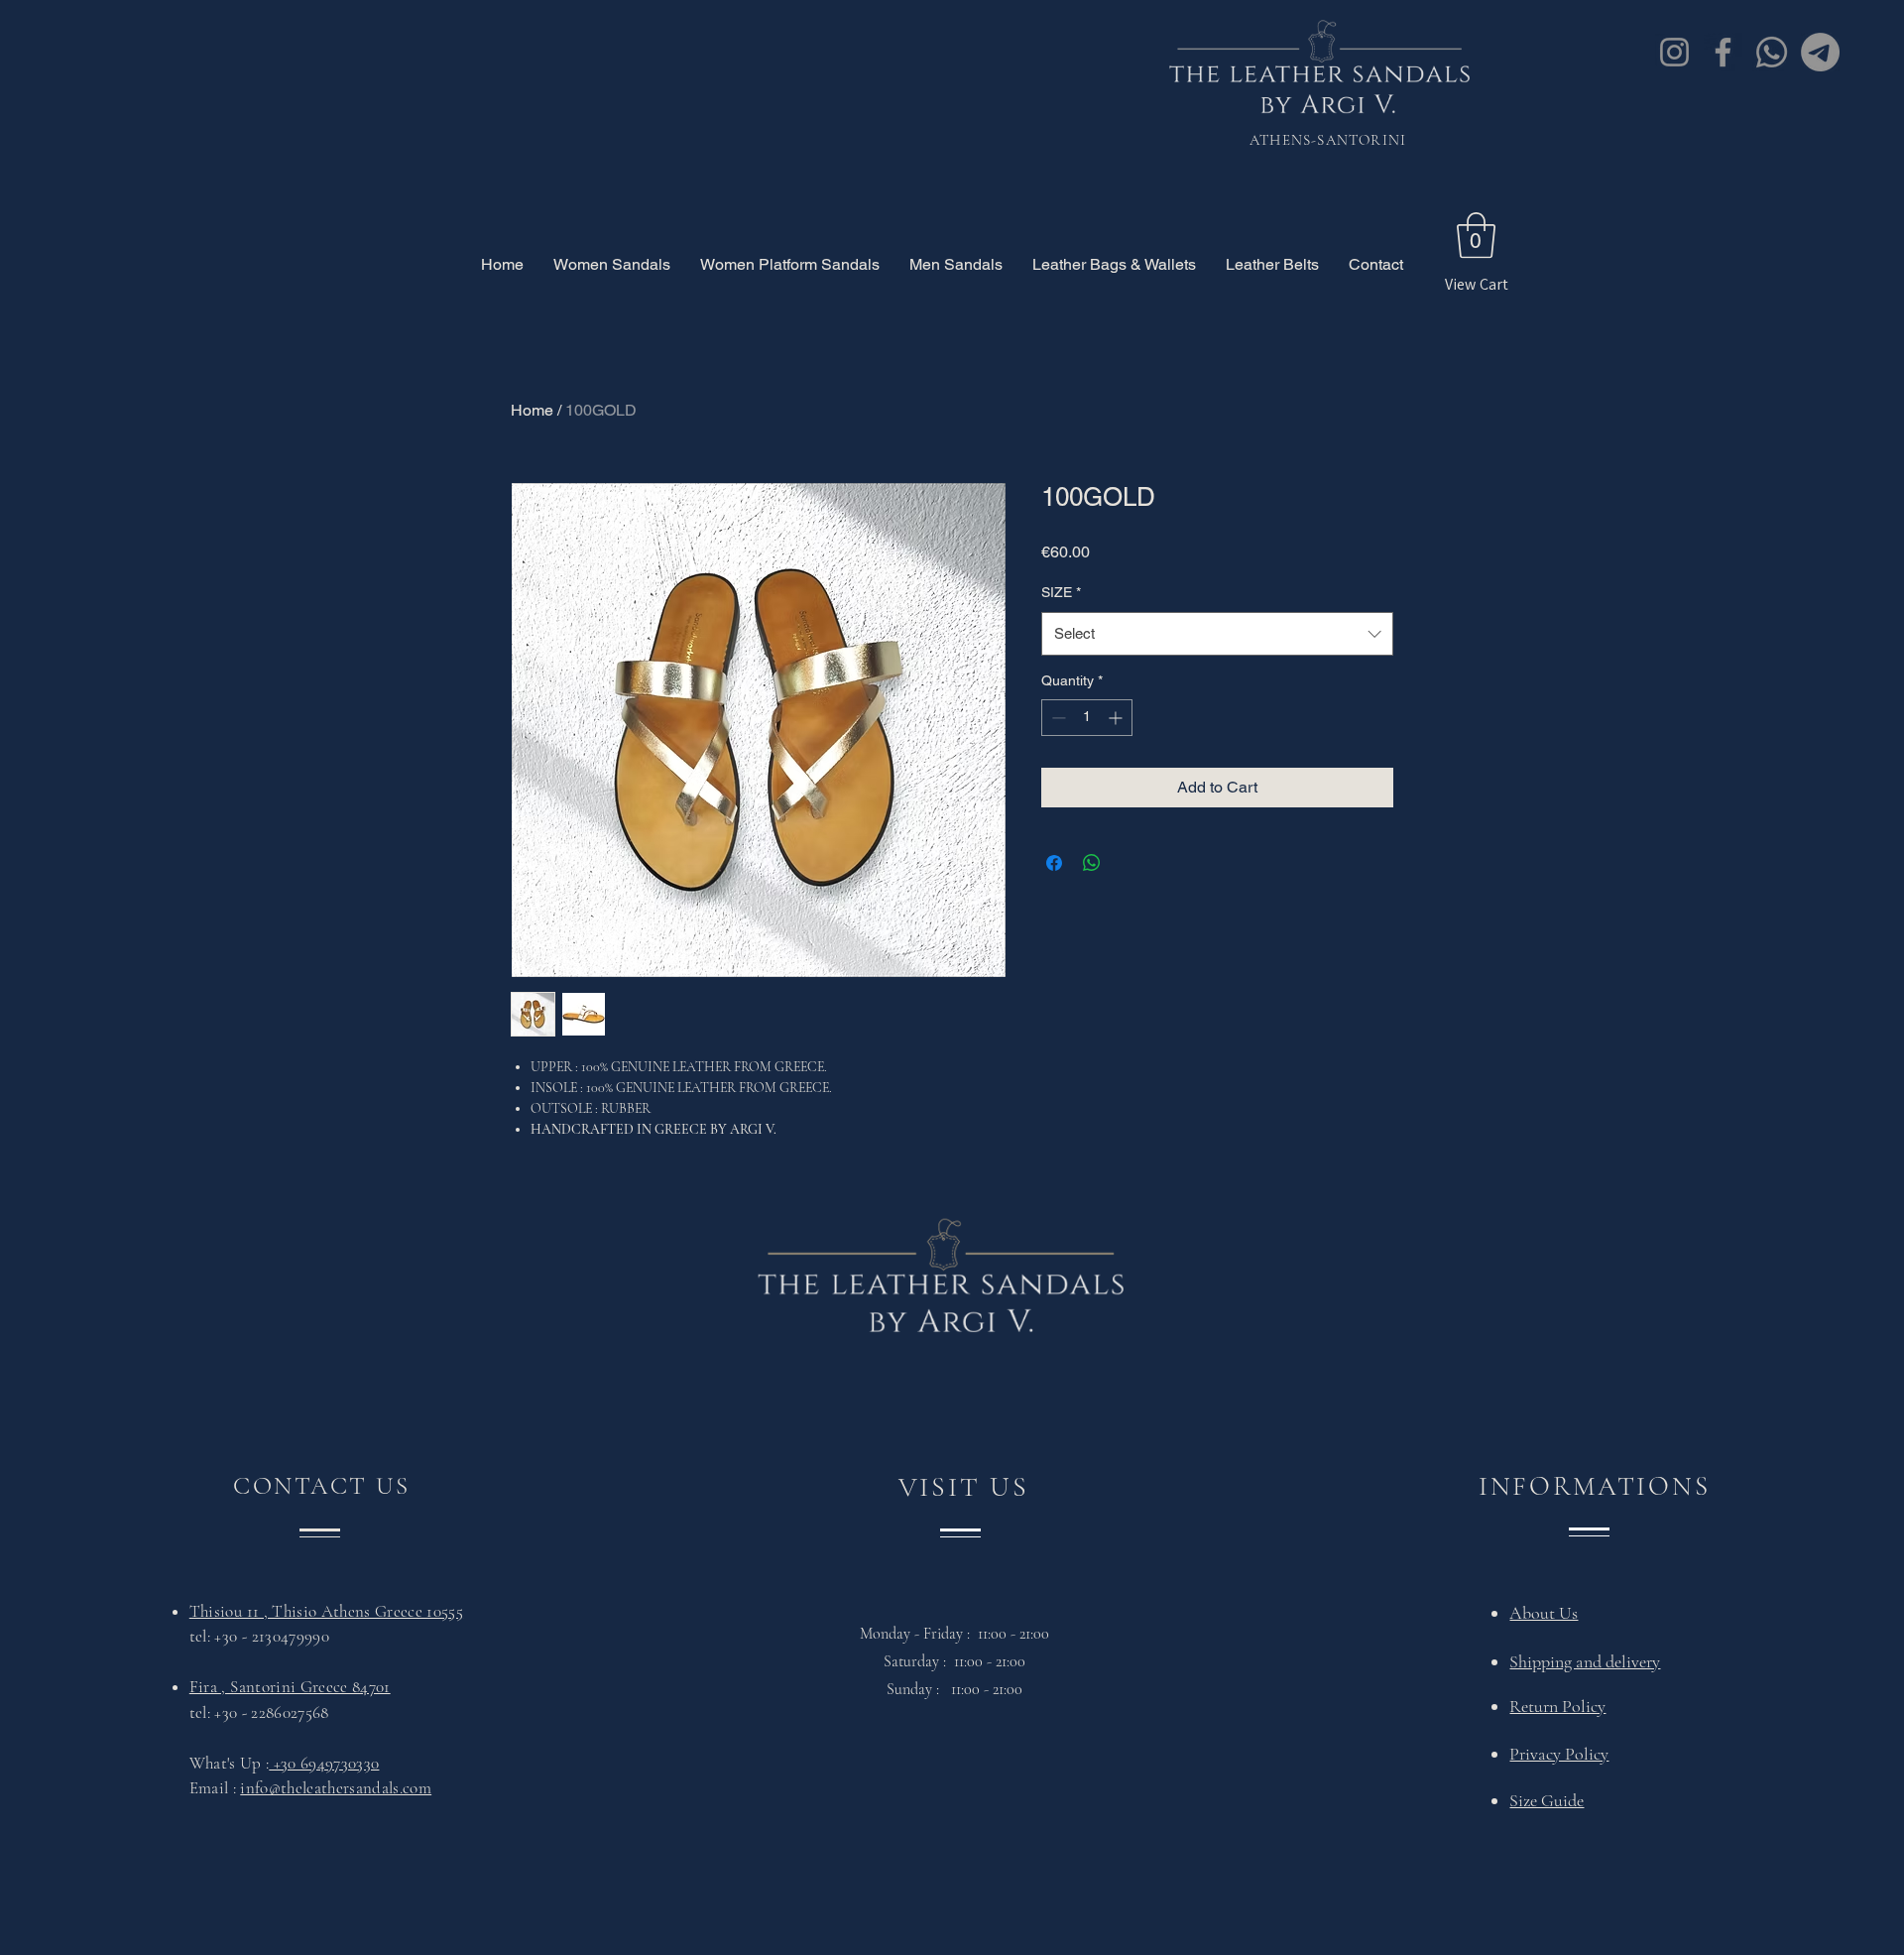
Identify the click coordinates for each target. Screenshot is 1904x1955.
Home (532, 410)
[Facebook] (1723, 52)
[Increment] (1117, 718)
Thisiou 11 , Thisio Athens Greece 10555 (326, 1611)
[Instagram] (1674, 52)
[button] (1476, 235)
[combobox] (1217, 634)
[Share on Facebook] (1054, 863)
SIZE (1061, 592)
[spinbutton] (1087, 718)
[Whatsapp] (1772, 52)
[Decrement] (1057, 718)
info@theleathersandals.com (336, 1788)
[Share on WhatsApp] (1092, 863)
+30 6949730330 (324, 1763)
